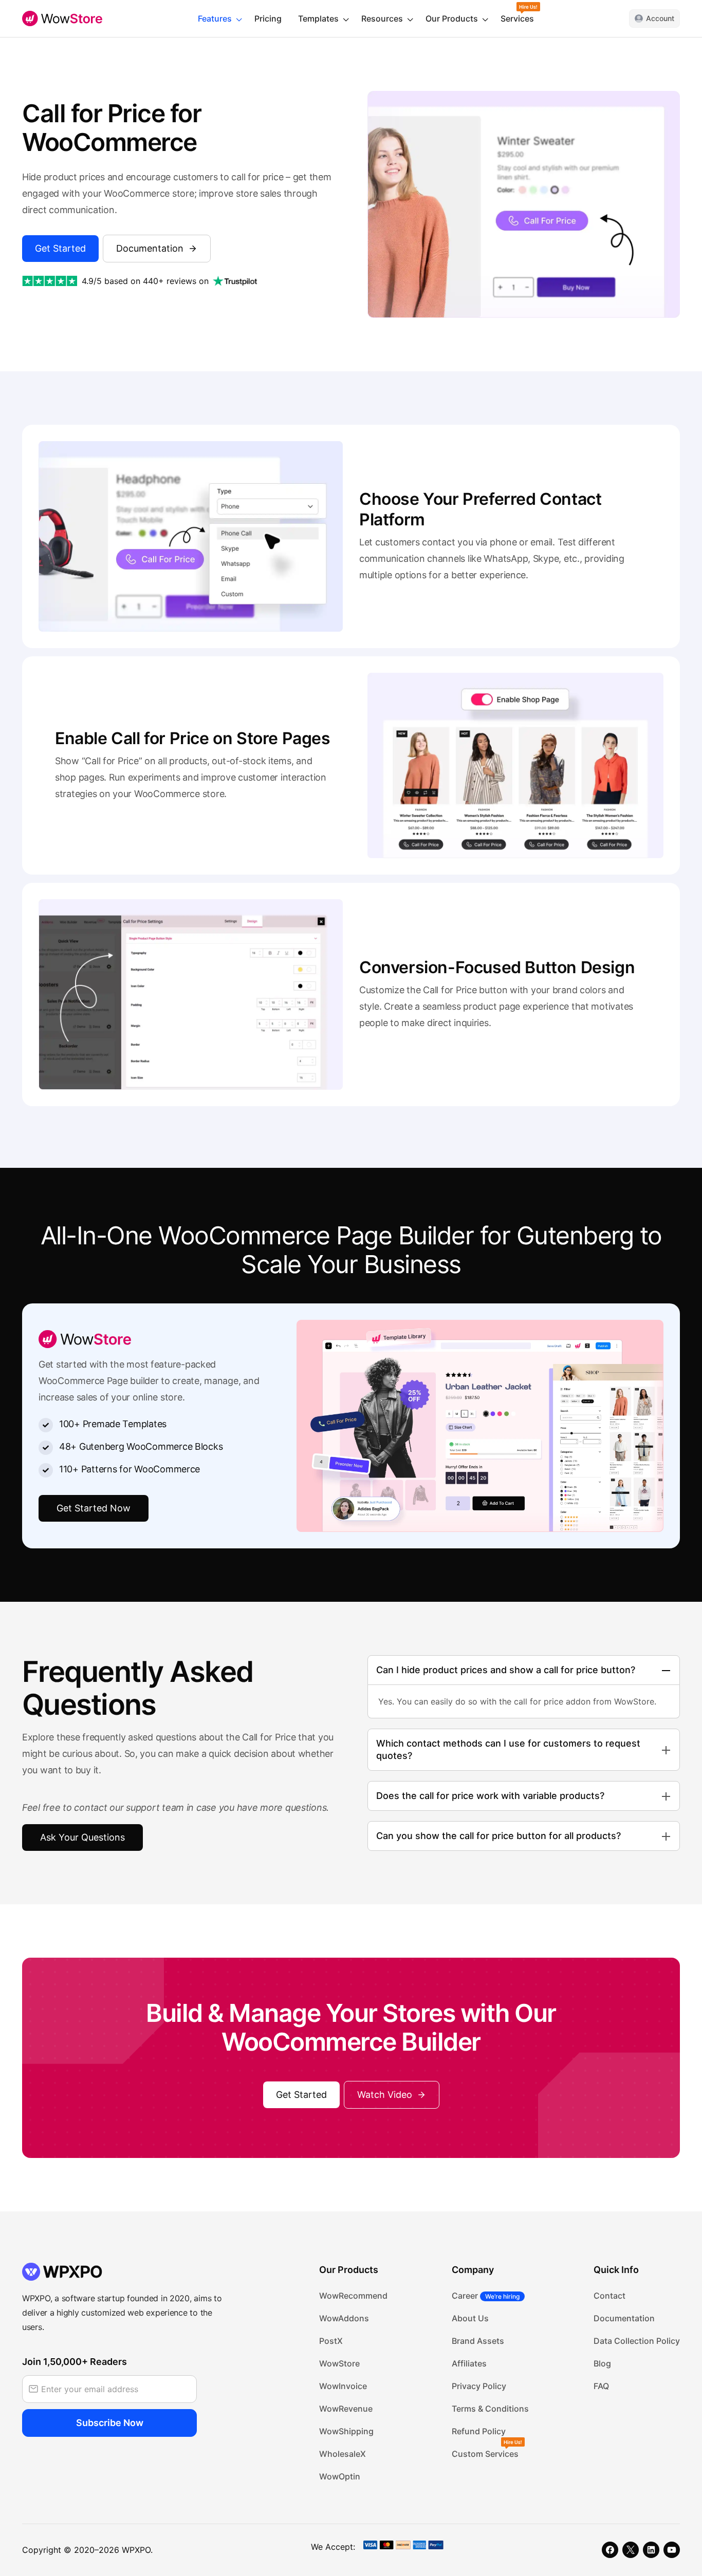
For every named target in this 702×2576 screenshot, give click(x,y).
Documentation (624, 2318)
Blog (602, 2363)
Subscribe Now (110, 2423)
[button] (392, 2095)
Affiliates (469, 2363)
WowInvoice (343, 2386)
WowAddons (344, 2318)
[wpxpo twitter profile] (631, 2550)
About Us (470, 2318)
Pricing (268, 18)
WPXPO (136, 2550)
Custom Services (485, 2454)
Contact (609, 2296)
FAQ (601, 2386)
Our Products (452, 18)
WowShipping (346, 2431)
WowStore (339, 2363)
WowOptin (340, 2476)
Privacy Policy (479, 2386)
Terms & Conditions (490, 2409)
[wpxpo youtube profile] (672, 2550)
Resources (382, 18)
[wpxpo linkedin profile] (651, 2550)
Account (660, 18)
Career (486, 2296)
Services (517, 18)
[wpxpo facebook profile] (610, 2550)
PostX (331, 2341)
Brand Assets (478, 2341)
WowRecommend (353, 2296)
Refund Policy (479, 2431)
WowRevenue (346, 2409)
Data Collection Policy (637, 2341)
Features (215, 18)
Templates (318, 18)
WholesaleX (343, 2454)
